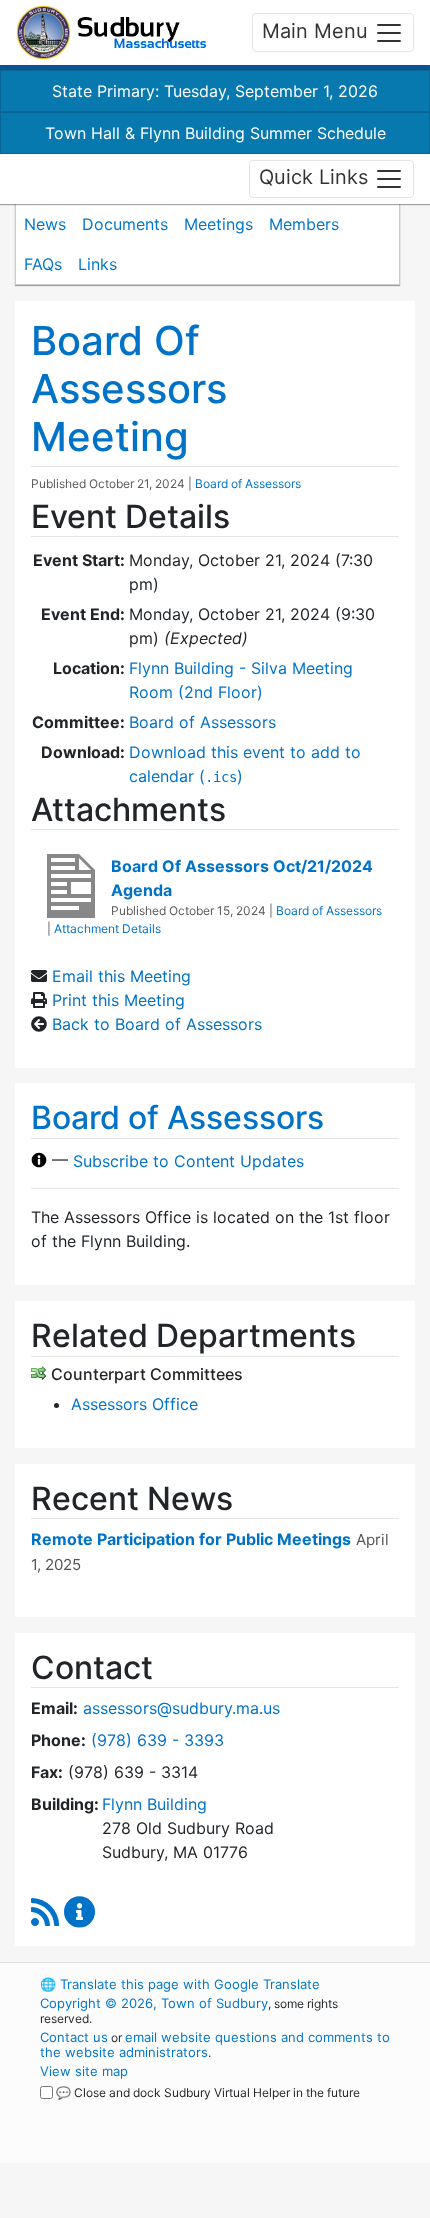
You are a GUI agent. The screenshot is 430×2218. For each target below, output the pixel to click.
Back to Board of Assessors (157, 1024)
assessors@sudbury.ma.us (181, 1708)
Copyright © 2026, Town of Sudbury (154, 2003)
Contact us (74, 2037)
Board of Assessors (248, 483)
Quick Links (316, 177)
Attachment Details (107, 928)
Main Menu (318, 31)
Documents (125, 224)
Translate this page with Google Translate (180, 1984)
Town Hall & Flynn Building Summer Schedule (215, 133)
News (45, 224)
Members (304, 224)
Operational (163, 2206)
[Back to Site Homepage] (111, 32)
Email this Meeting (121, 976)
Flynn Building (154, 1804)
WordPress (128, 2111)
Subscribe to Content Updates (188, 1160)
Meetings (218, 224)
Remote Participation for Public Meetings (191, 1539)
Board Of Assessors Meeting (129, 388)
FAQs (43, 264)
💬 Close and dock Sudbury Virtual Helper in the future (208, 2092)
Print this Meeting (118, 1000)
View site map (84, 2071)
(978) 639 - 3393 (157, 1740)
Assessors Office (134, 1404)
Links (97, 264)
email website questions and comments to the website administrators (215, 2044)
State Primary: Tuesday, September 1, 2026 (215, 91)
